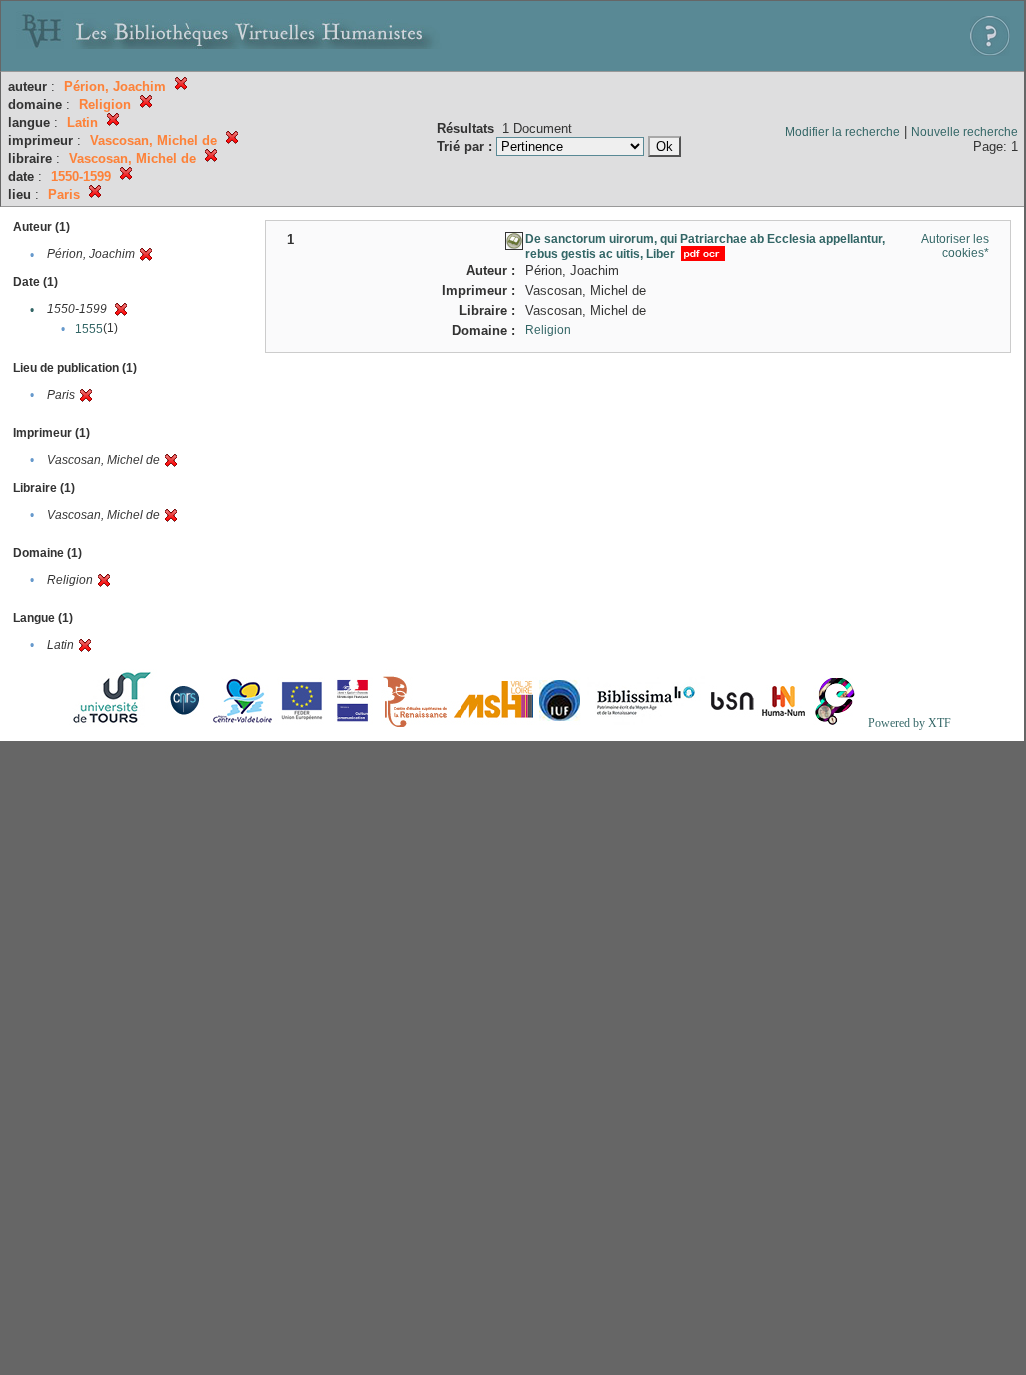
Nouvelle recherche (964, 132)
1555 (89, 329)
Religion (548, 330)
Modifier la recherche (842, 132)
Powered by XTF (909, 723)
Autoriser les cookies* (955, 246)
